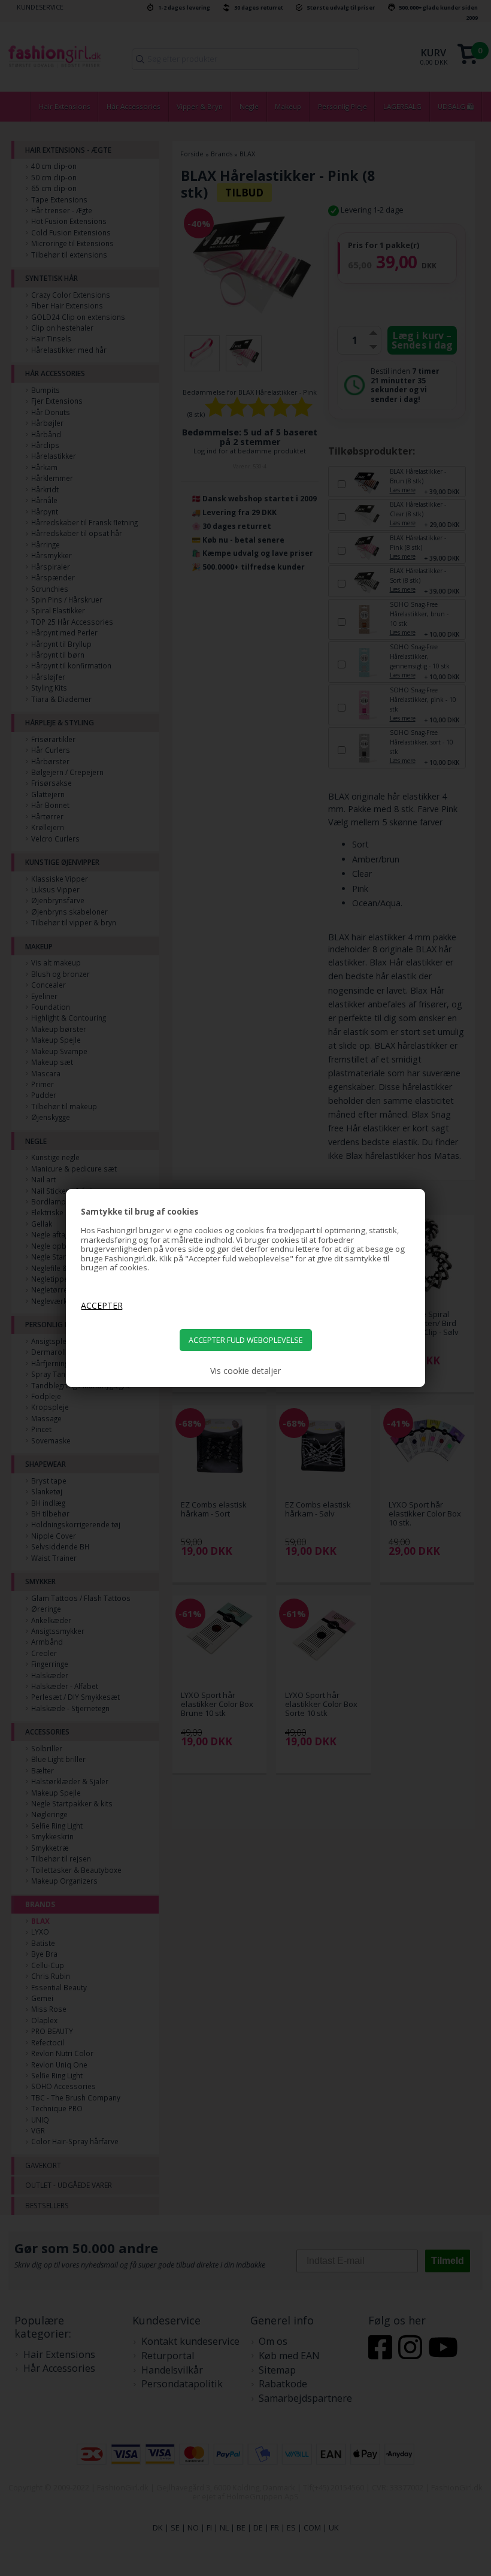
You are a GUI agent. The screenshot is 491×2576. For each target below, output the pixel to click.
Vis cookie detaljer (245, 1371)
